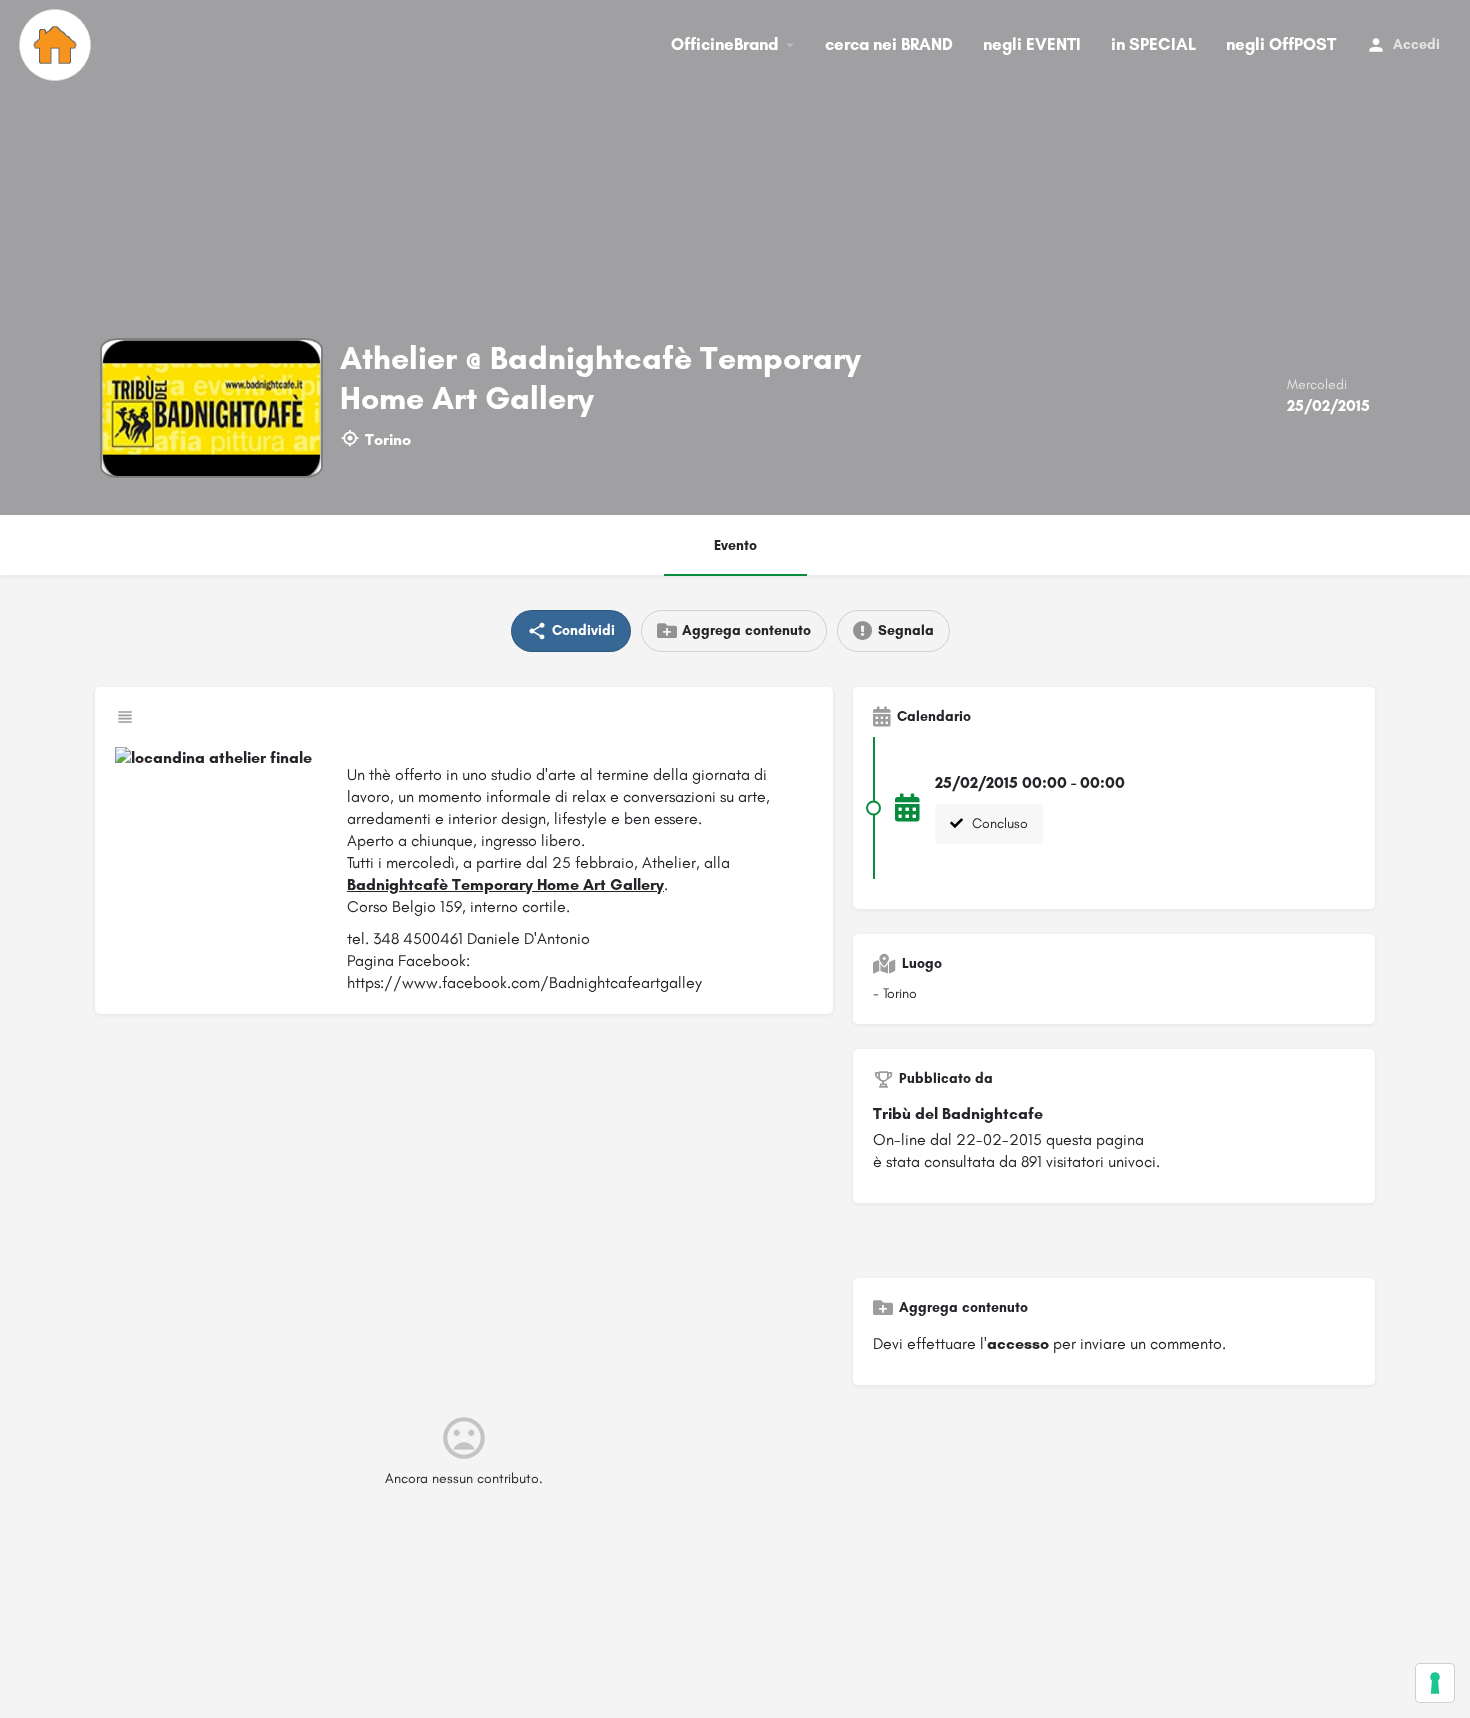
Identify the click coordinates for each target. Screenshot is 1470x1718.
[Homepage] (57, 45)
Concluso (998, 823)
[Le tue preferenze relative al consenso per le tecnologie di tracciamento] (1435, 1683)
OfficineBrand (724, 44)
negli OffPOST (1281, 44)
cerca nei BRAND (889, 44)
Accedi (1416, 44)
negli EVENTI (1032, 44)
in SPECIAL (1153, 44)
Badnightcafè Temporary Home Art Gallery (505, 884)
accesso (1018, 1343)
